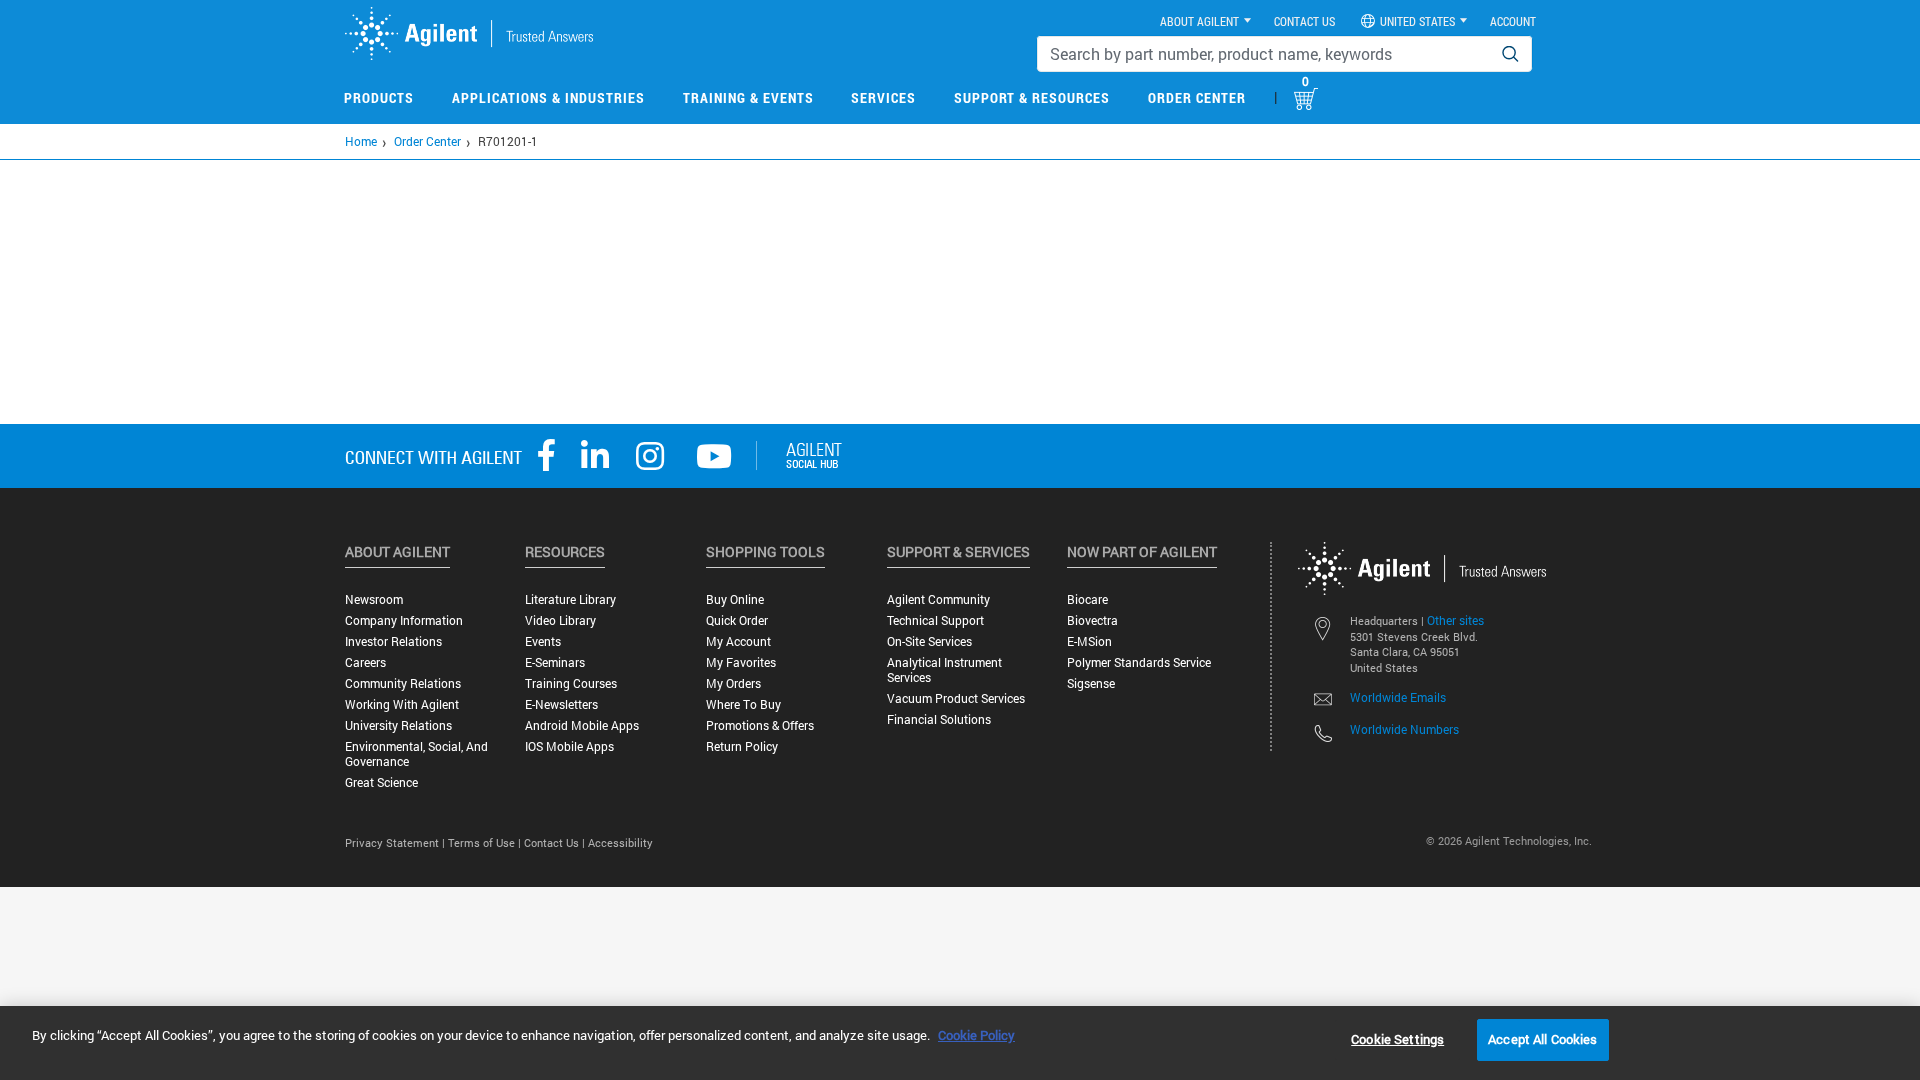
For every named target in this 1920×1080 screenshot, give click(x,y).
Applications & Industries (548, 97)
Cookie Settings (1397, 1039)
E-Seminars (555, 662)
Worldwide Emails (1398, 697)
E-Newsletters (561, 704)
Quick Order (737, 620)
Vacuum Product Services (956, 698)
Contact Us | (556, 842)
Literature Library (570, 599)
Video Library (560, 620)
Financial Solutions (939, 719)
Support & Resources (1032, 97)
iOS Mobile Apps (569, 746)
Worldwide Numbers (1404, 729)
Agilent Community (938, 599)
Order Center (1197, 97)
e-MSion (1089, 641)
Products (379, 97)
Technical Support (935, 620)
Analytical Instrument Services (944, 670)
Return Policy (742, 746)
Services (883, 97)
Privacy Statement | (396, 842)
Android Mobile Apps (582, 725)
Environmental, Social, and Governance (416, 754)
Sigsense (1091, 683)
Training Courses (571, 683)
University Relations (398, 725)
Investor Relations (393, 641)
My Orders (733, 683)
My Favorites (741, 662)
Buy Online (735, 599)
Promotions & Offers (760, 725)
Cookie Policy (976, 1035)
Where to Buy (743, 704)
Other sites (1455, 620)
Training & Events (748, 97)
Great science (381, 782)
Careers (365, 662)
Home (361, 141)
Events (543, 641)
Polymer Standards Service (1139, 662)
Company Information (404, 620)
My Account (738, 641)
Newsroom (374, 599)
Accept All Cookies (1542, 1039)
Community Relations (403, 683)
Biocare (1087, 599)
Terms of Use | (486, 842)
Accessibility (620, 842)
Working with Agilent (402, 704)
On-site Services (929, 641)
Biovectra (1092, 620)
